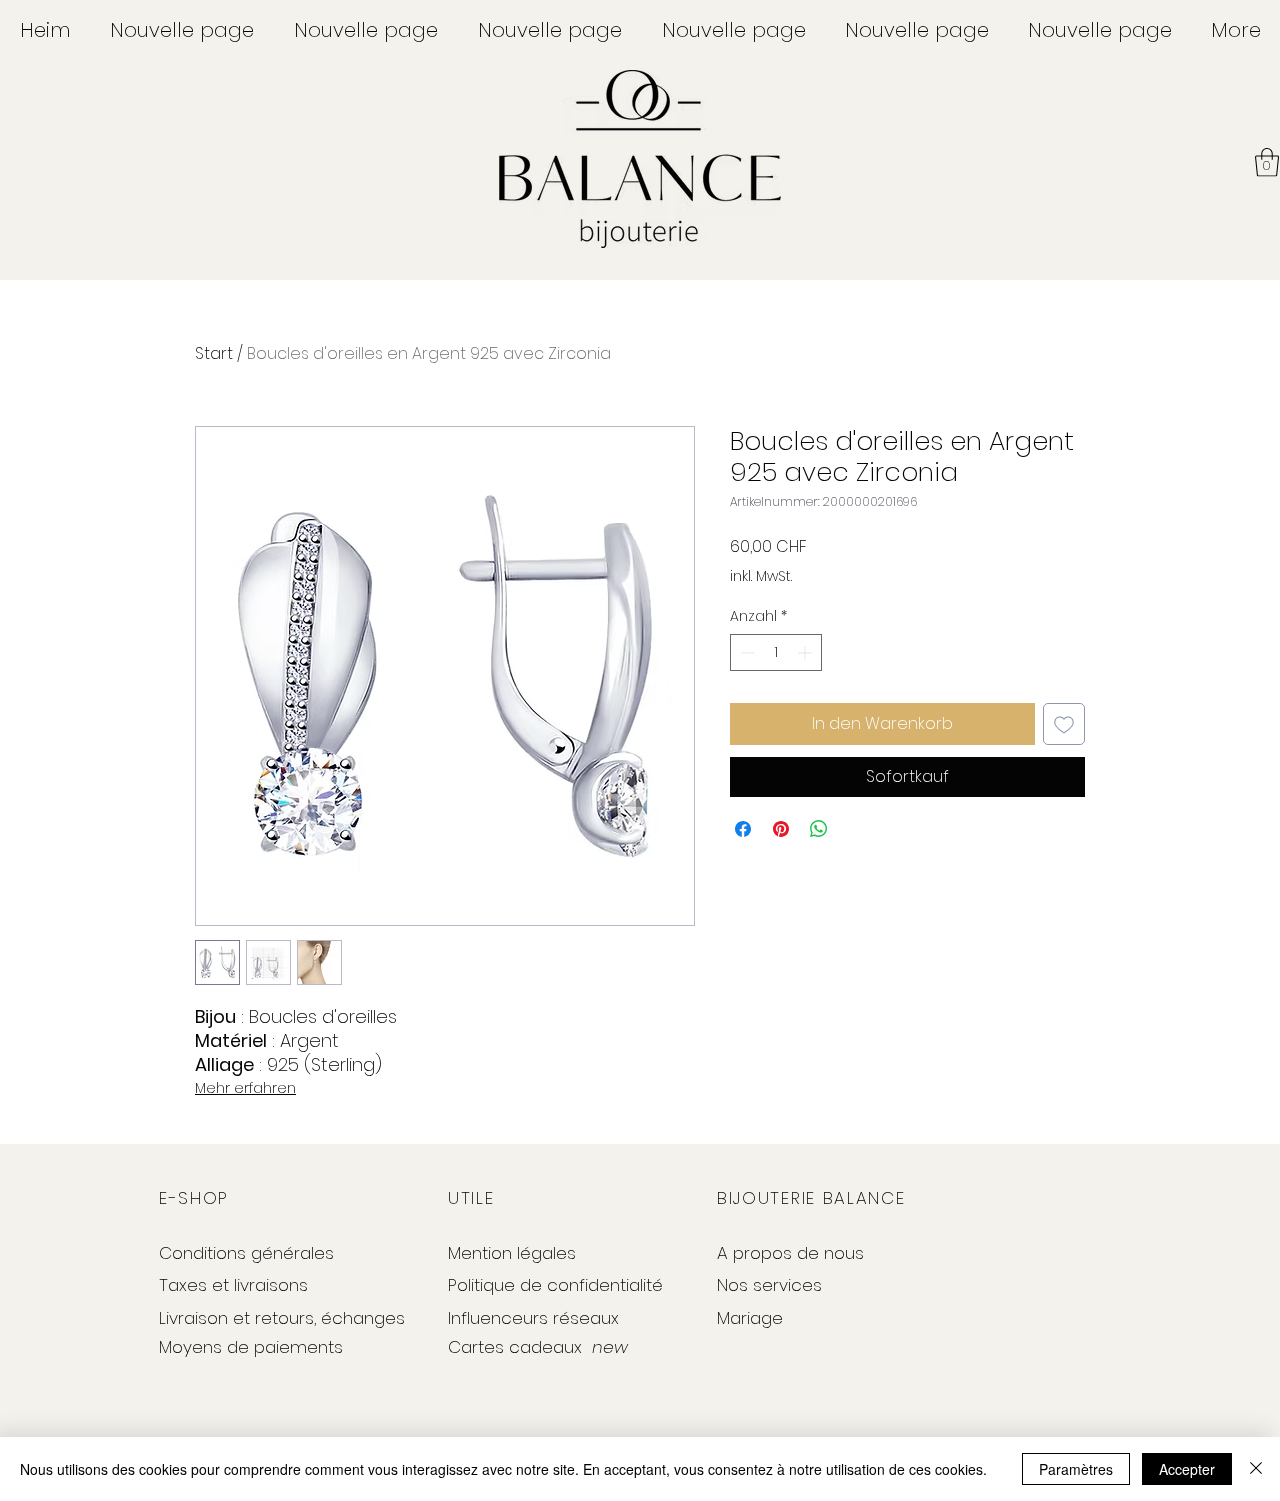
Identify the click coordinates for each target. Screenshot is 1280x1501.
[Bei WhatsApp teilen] (819, 829)
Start (214, 353)
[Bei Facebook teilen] (743, 829)
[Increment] (806, 652)
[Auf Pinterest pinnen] (781, 829)
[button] (1267, 162)
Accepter (1187, 1469)
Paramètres (1076, 1469)
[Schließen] (1256, 1469)
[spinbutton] (776, 652)
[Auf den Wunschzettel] (1064, 724)
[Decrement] (745, 652)
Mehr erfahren (245, 1088)
